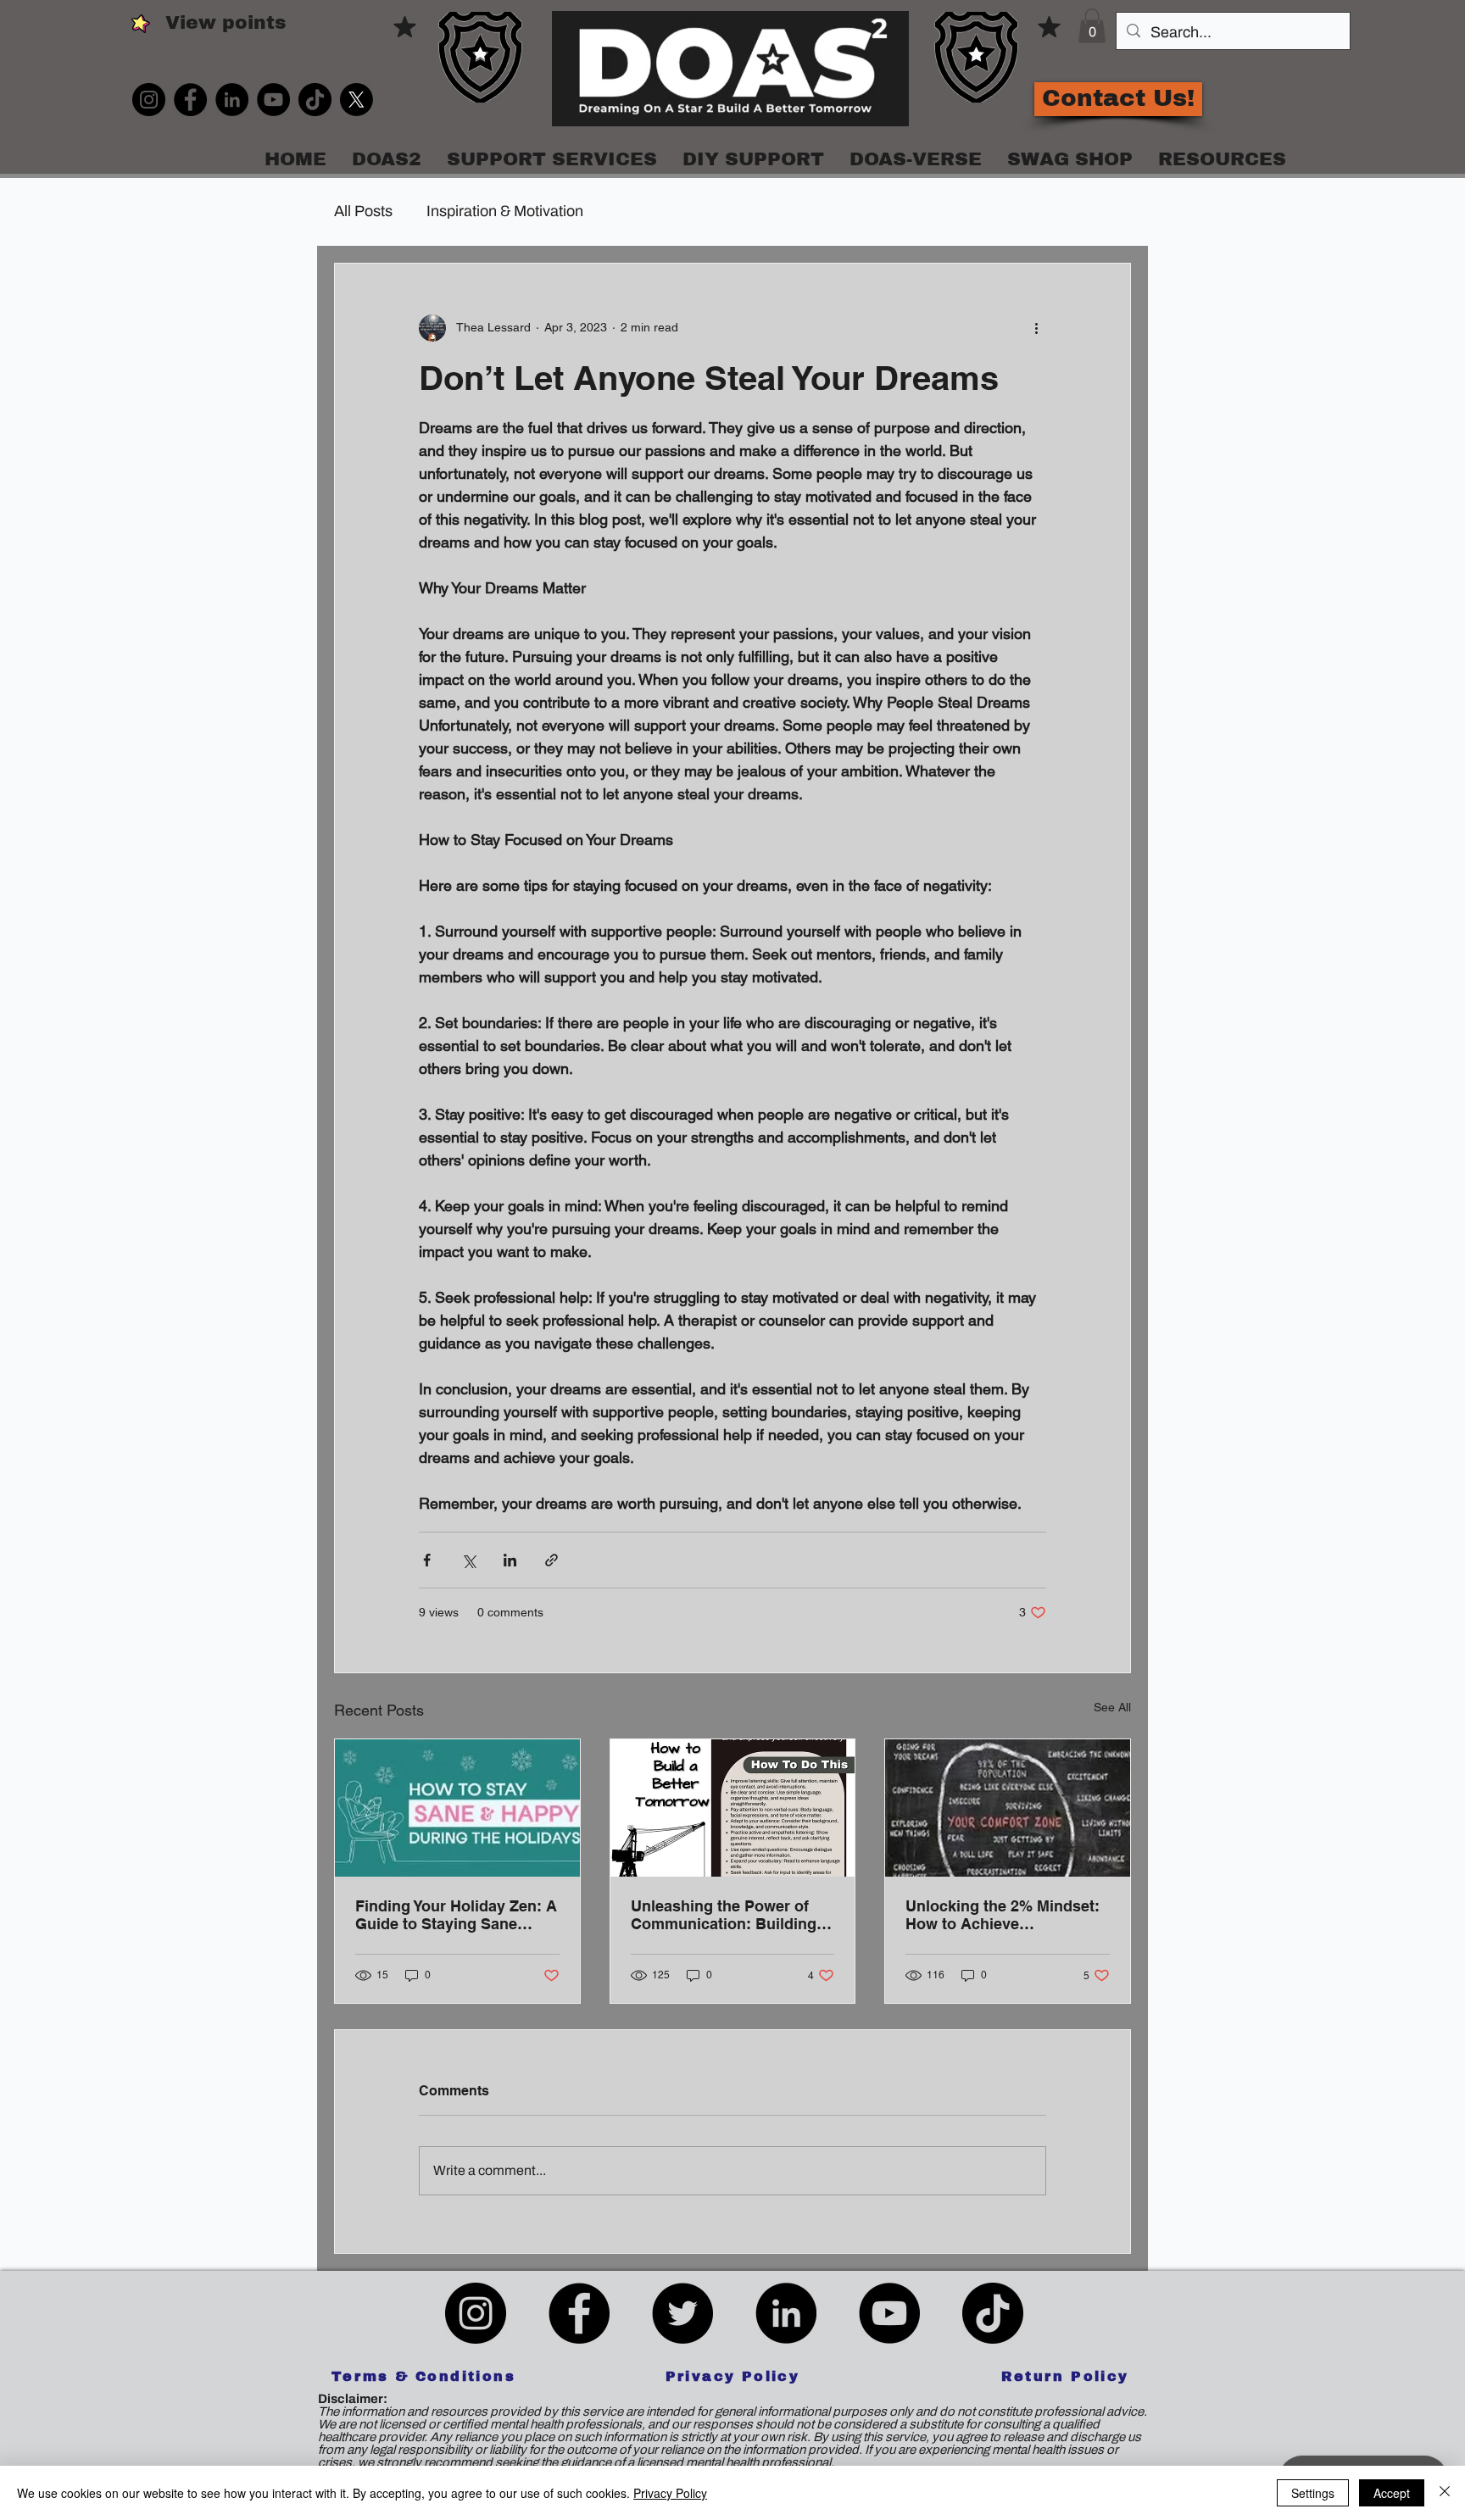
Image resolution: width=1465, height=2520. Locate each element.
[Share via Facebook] (427, 1560)
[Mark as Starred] (405, 26)
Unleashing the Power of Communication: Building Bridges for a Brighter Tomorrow (724, 1915)
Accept (1392, 2493)
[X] (357, 100)
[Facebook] (190, 100)
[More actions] (1036, 328)
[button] (1092, 26)
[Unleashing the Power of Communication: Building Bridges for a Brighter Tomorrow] (733, 1808)
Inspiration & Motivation (505, 211)
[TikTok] (315, 100)
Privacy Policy (670, 2493)
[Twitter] (682, 2313)
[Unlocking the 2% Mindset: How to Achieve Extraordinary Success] (1008, 1808)
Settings (1313, 2493)
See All (1112, 1707)
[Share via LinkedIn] (510, 1560)
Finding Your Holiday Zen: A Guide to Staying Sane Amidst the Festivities (456, 1915)
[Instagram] (149, 100)
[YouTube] (273, 100)
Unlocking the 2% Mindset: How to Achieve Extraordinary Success (1003, 1915)
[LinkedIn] (232, 100)
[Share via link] (551, 1560)
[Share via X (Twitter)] (468, 1560)
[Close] (1445, 2493)
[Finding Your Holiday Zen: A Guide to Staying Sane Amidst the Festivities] (457, 1808)
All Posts (363, 211)
